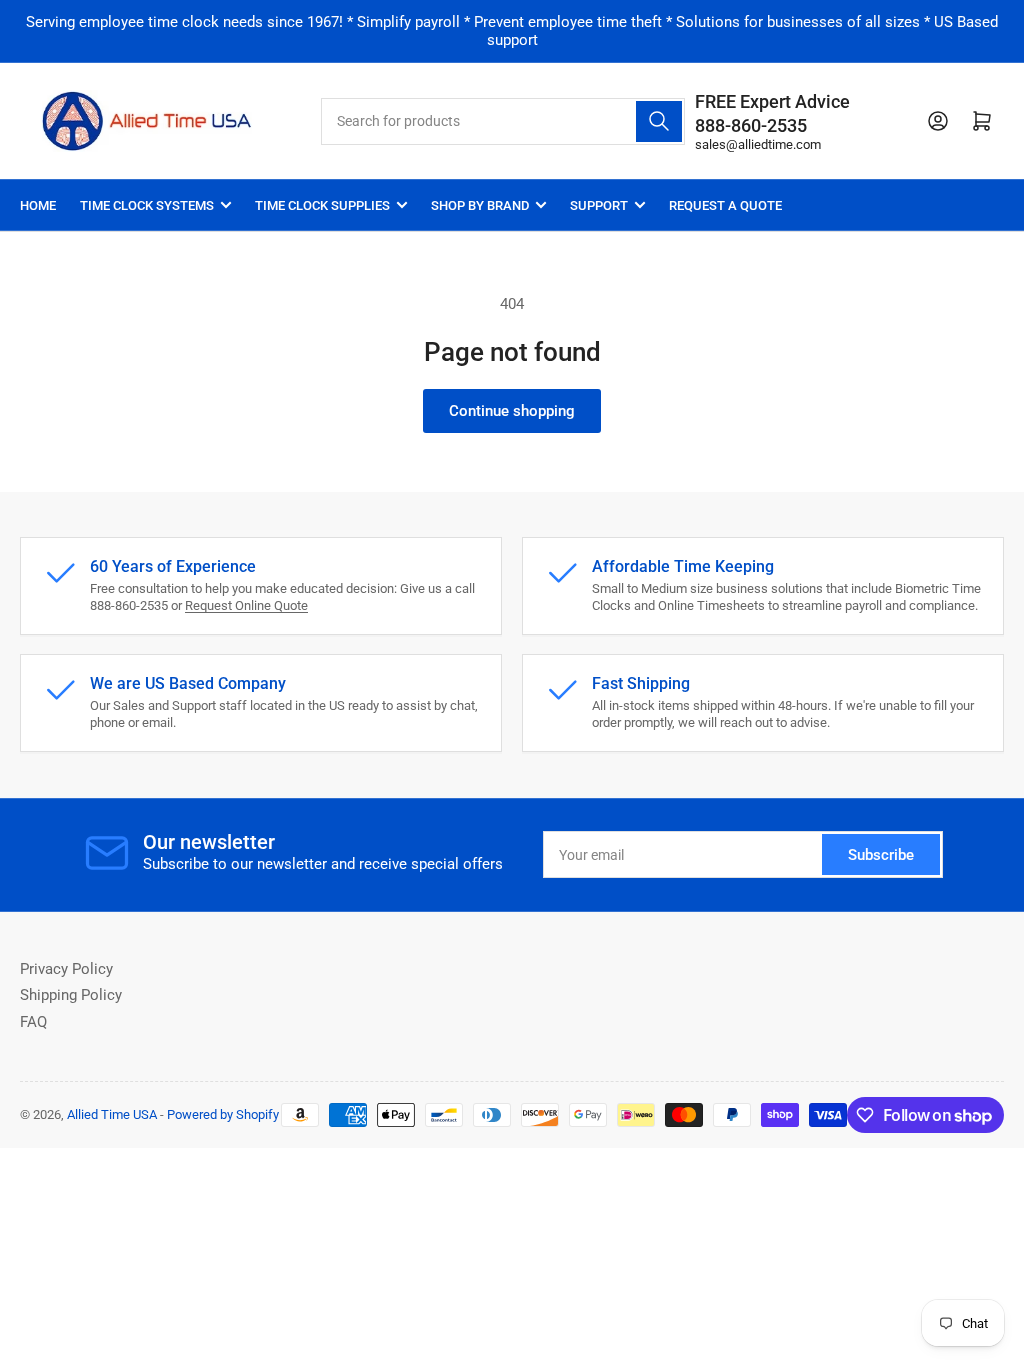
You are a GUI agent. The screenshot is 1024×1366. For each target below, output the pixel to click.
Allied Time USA (112, 1114)
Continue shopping (512, 411)
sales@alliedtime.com (758, 144)
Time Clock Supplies (322, 205)
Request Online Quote (246, 605)
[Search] (659, 121)
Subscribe (881, 855)
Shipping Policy (71, 995)
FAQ (33, 1022)
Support (599, 205)
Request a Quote (725, 205)
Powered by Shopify (223, 1114)
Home (38, 205)
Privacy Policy (66, 969)
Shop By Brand (480, 205)
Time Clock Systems (147, 205)
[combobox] (503, 121)
